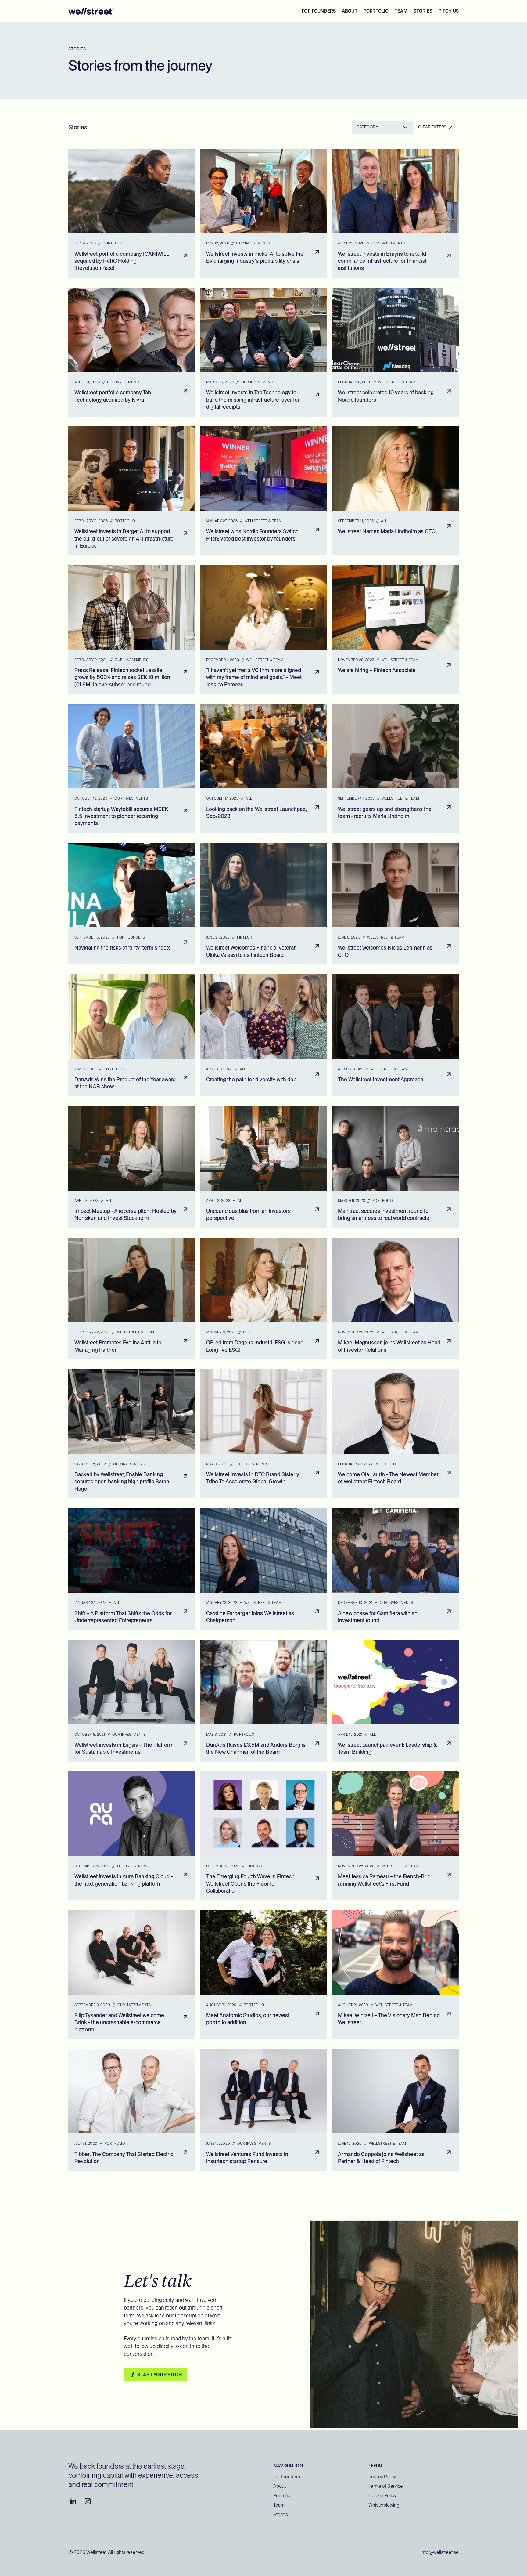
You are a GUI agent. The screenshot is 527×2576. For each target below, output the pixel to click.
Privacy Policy (382, 2477)
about (350, 11)
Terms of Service (386, 2486)
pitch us (449, 11)
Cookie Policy (382, 2496)
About (280, 2486)
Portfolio (282, 2496)
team (401, 11)
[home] (91, 11)
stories (423, 11)
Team (279, 2505)
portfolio (376, 11)
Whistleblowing (384, 2505)
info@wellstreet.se (440, 2552)
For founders (319, 11)
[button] (383, 127)
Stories (281, 2514)
